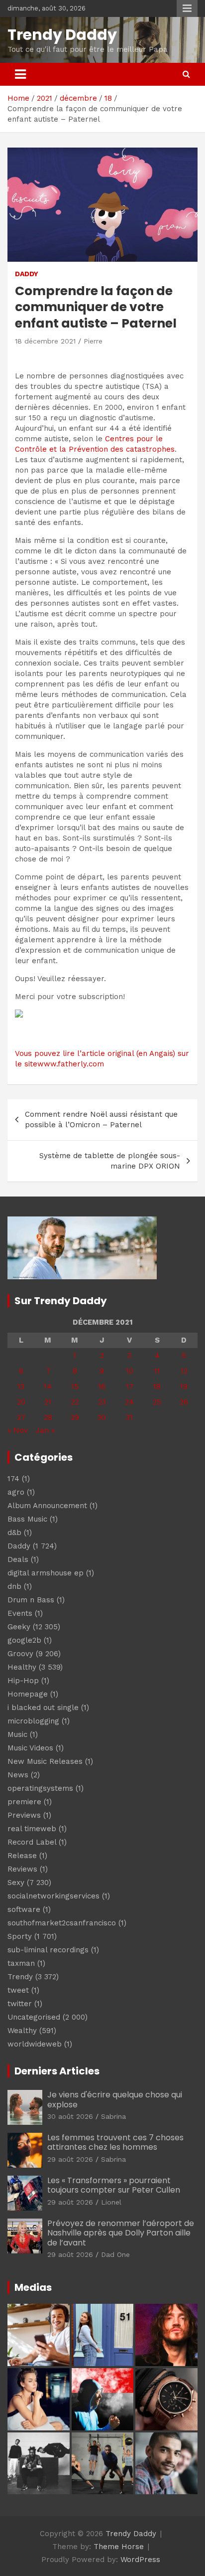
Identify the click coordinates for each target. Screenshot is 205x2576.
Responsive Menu (187, 8)
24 (129, 1402)
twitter (20, 2004)
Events (20, 1613)
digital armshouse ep (46, 1573)
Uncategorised (34, 2017)
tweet (18, 1990)
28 (48, 1417)
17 (130, 1386)
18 (157, 1386)
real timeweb (32, 1829)
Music (17, 1734)
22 (75, 1402)
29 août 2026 (70, 2159)
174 (13, 1479)
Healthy (22, 1667)
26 (184, 1402)
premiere (24, 1802)
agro (16, 1492)
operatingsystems (40, 1788)
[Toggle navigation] (20, 74)
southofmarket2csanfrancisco (62, 1923)
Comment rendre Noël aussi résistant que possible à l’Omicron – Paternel (101, 1119)
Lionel (111, 2202)
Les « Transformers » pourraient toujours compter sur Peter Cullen (114, 2185)
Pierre (93, 341)
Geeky (19, 1627)
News (18, 1775)
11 (157, 1371)
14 (48, 1386)
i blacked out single (43, 1708)
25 (157, 1402)
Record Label (32, 1842)
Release (22, 1856)
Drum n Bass (31, 1600)
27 (21, 1417)
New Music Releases (45, 1761)
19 (184, 1386)
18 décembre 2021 (45, 341)
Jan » (45, 1430)
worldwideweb (35, 2044)
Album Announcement (47, 1506)
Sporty (20, 1936)
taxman (21, 1963)
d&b (14, 1533)
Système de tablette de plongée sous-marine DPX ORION (110, 1161)
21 (48, 1402)
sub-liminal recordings (48, 1950)
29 (75, 1417)
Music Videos (30, 1748)
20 (21, 1402)
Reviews (22, 1869)
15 (75, 1386)
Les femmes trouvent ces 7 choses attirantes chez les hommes (115, 2142)
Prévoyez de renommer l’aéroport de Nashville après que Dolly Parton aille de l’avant (121, 2233)
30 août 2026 (70, 2116)
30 (102, 1417)
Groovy (20, 1654)
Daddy (27, 274)
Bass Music (27, 1519)
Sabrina (113, 2116)
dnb (14, 1586)
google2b (24, 1640)
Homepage (28, 1694)
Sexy (16, 1883)
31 (129, 1417)
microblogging (33, 1721)
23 (102, 1402)
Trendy (20, 1977)
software (24, 1909)
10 (130, 1371)
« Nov (18, 1430)
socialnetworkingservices (53, 1896)
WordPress (140, 2560)
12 (184, 1371)
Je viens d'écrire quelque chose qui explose (115, 2099)
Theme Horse (119, 2547)
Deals (18, 1559)
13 (21, 1386)
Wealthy (22, 2031)
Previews (24, 1815)
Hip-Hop (23, 1681)
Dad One (115, 2254)
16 (102, 1386)
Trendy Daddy (62, 35)
